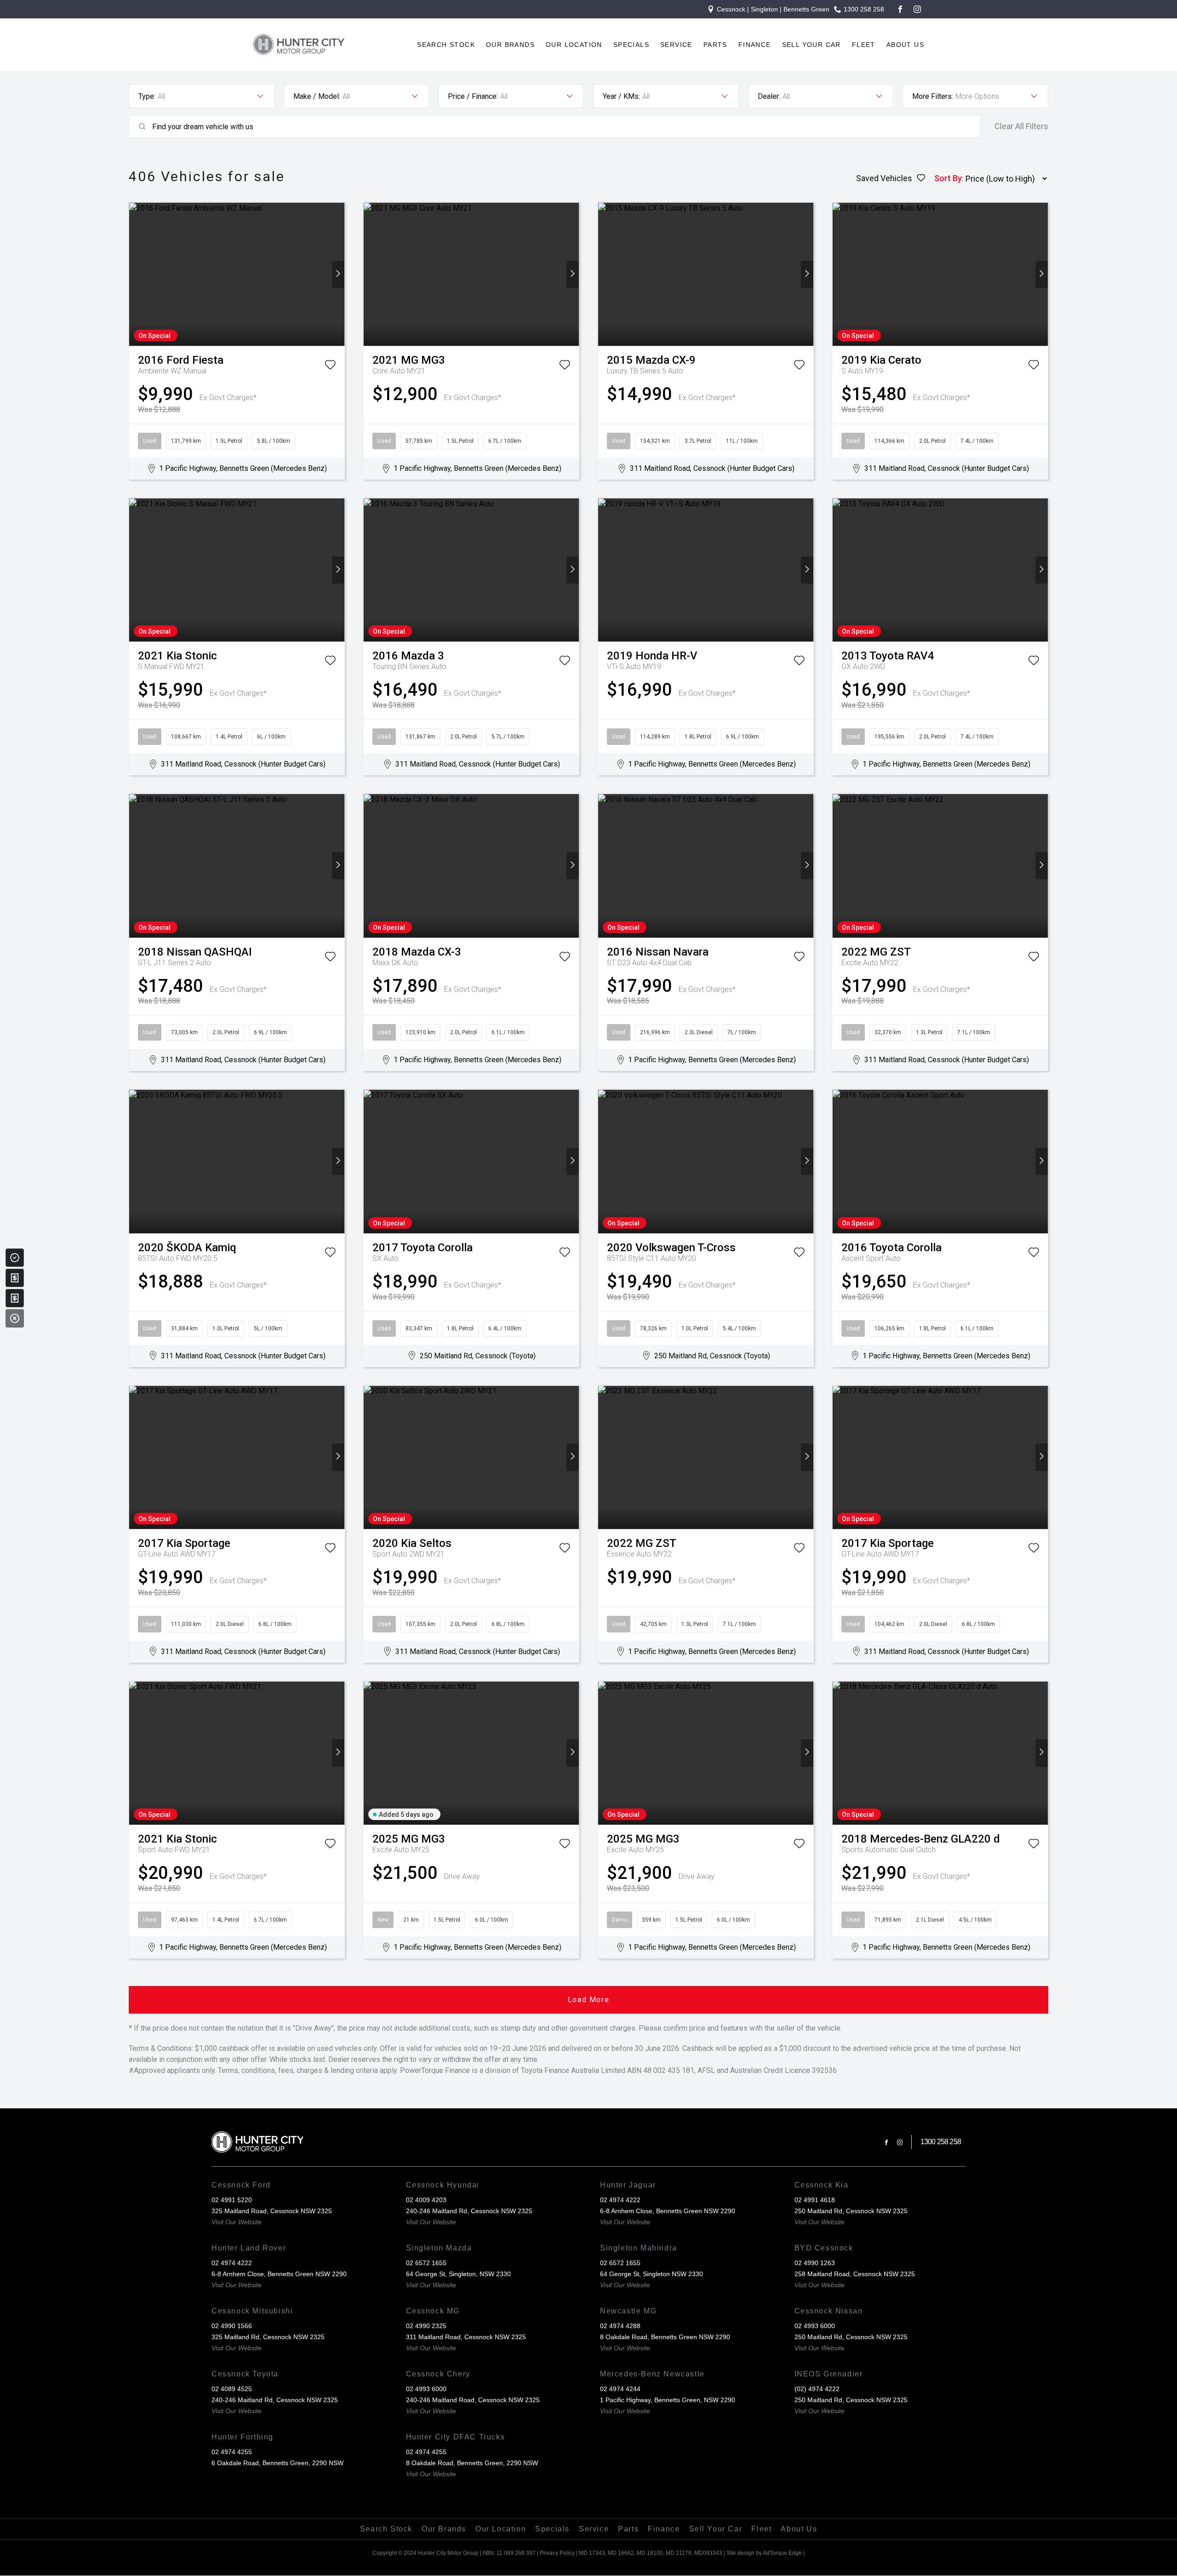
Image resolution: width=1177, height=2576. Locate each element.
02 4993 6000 (815, 2326)
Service (676, 45)
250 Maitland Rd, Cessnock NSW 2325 (851, 2211)
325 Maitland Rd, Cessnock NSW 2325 (268, 2337)
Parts (715, 45)
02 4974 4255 (232, 2452)
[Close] (15, 1318)
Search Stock (446, 45)
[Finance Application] (15, 1298)
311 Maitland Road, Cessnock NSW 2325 (466, 2337)
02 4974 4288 (620, 2326)
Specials (631, 45)
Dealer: (769, 96)
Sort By (948, 178)
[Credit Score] (15, 1258)
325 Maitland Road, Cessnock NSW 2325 (272, 2211)
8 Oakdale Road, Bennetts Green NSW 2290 (665, 2337)
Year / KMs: (621, 96)
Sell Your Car (811, 45)
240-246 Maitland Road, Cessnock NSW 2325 (473, 2400)
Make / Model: (317, 96)
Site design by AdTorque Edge (764, 2553)
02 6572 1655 (426, 2263)
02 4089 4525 (232, 2389)
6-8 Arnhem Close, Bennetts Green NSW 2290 (668, 2211)
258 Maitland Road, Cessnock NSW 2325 (855, 2274)
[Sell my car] (15, 1278)
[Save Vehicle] (330, 366)
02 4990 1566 (232, 2326)
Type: (147, 96)
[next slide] (338, 274)
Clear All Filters (1021, 126)
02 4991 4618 (815, 2200)
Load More (588, 2000)
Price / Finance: (473, 96)
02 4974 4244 (620, 2389)
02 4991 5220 (232, 2200)
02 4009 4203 (426, 2200)
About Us (905, 45)
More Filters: (933, 96)
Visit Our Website (237, 2222)
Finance (755, 45)
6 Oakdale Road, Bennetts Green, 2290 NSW (277, 2463)
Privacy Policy (557, 2553)
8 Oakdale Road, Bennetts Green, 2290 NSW (472, 2463)
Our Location (574, 45)
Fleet (864, 45)
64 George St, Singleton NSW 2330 (651, 2274)
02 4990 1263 (815, 2263)
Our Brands (510, 45)
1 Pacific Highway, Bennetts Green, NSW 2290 (668, 2400)
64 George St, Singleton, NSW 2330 (458, 2274)
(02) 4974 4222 (817, 2389)
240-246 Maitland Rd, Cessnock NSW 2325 (469, 2211)
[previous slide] (135, 274)
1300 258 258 (864, 9)
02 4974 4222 (620, 2200)
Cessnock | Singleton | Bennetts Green (773, 9)
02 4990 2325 (426, 2326)
